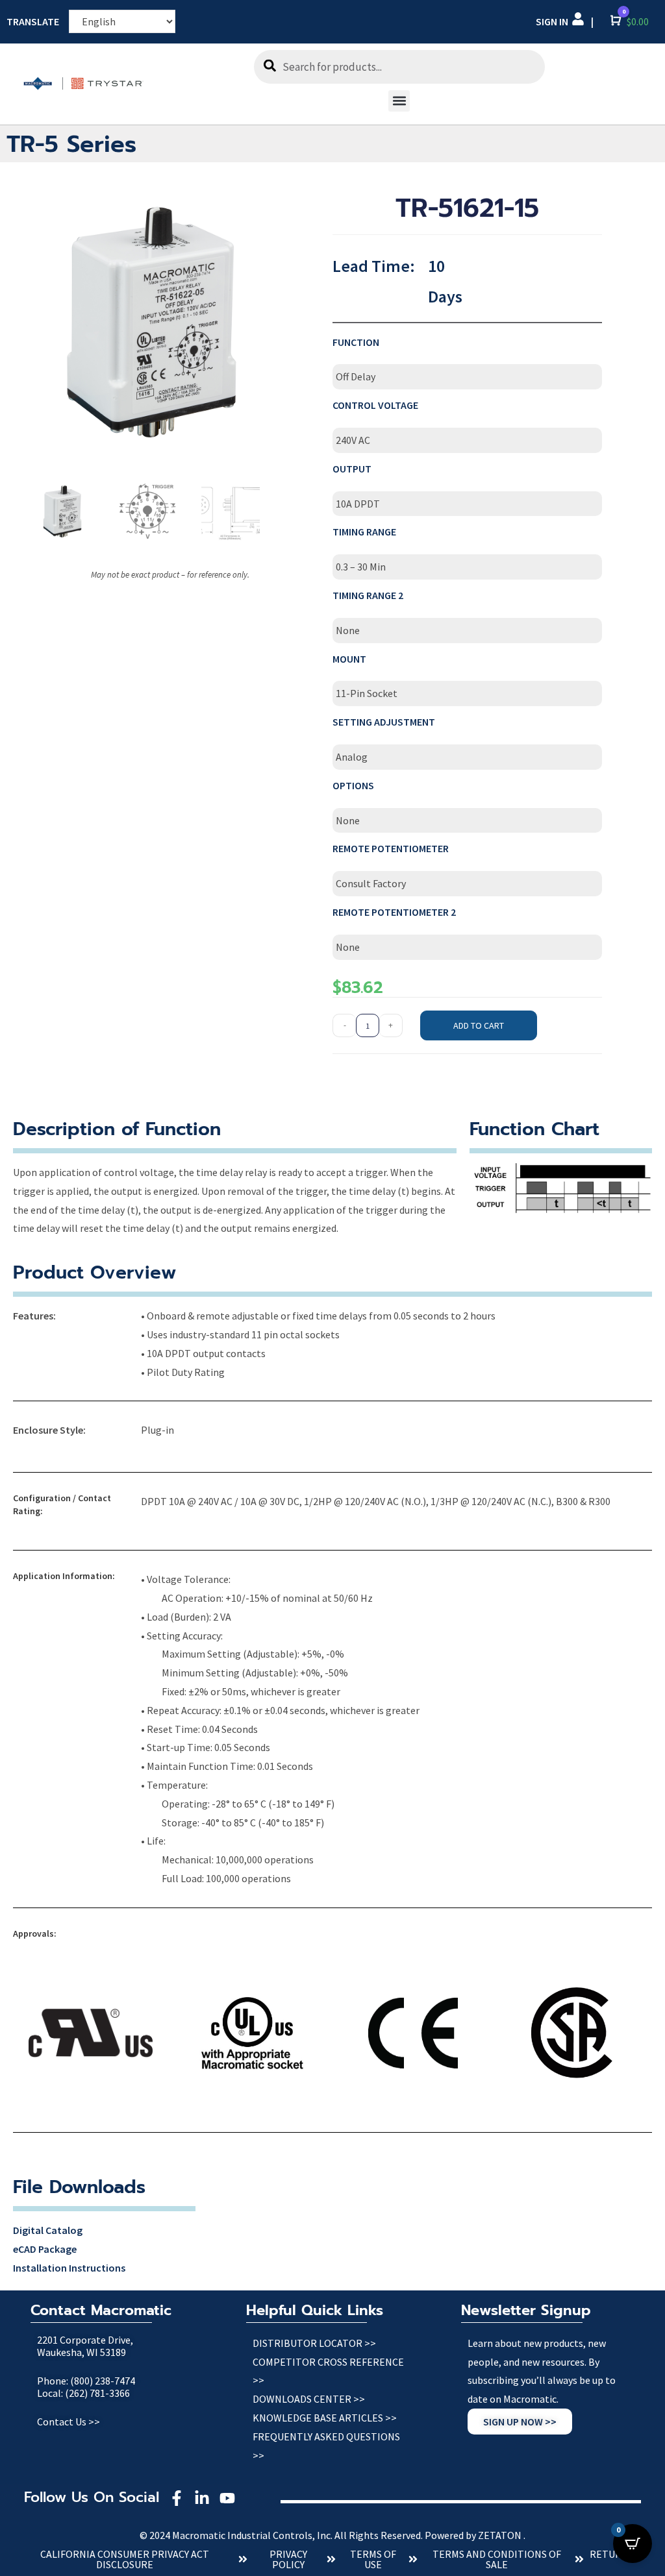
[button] (399, 101)
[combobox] (399, 67)
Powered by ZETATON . (475, 2535)
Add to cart (479, 1025)
